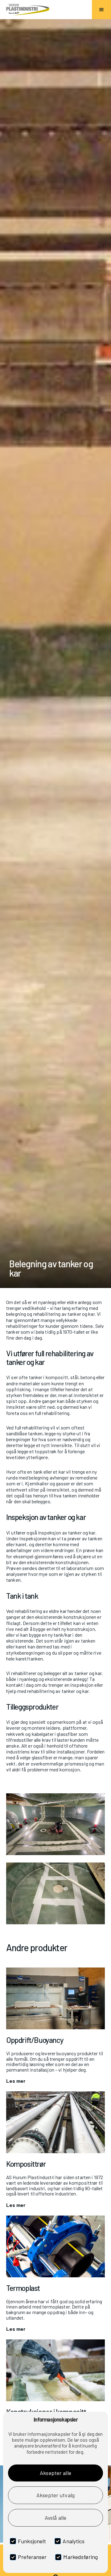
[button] (101, 10)
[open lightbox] (55, 1824)
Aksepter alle (55, 2473)
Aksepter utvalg (55, 2495)
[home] (28, 9)
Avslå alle (55, 2518)
